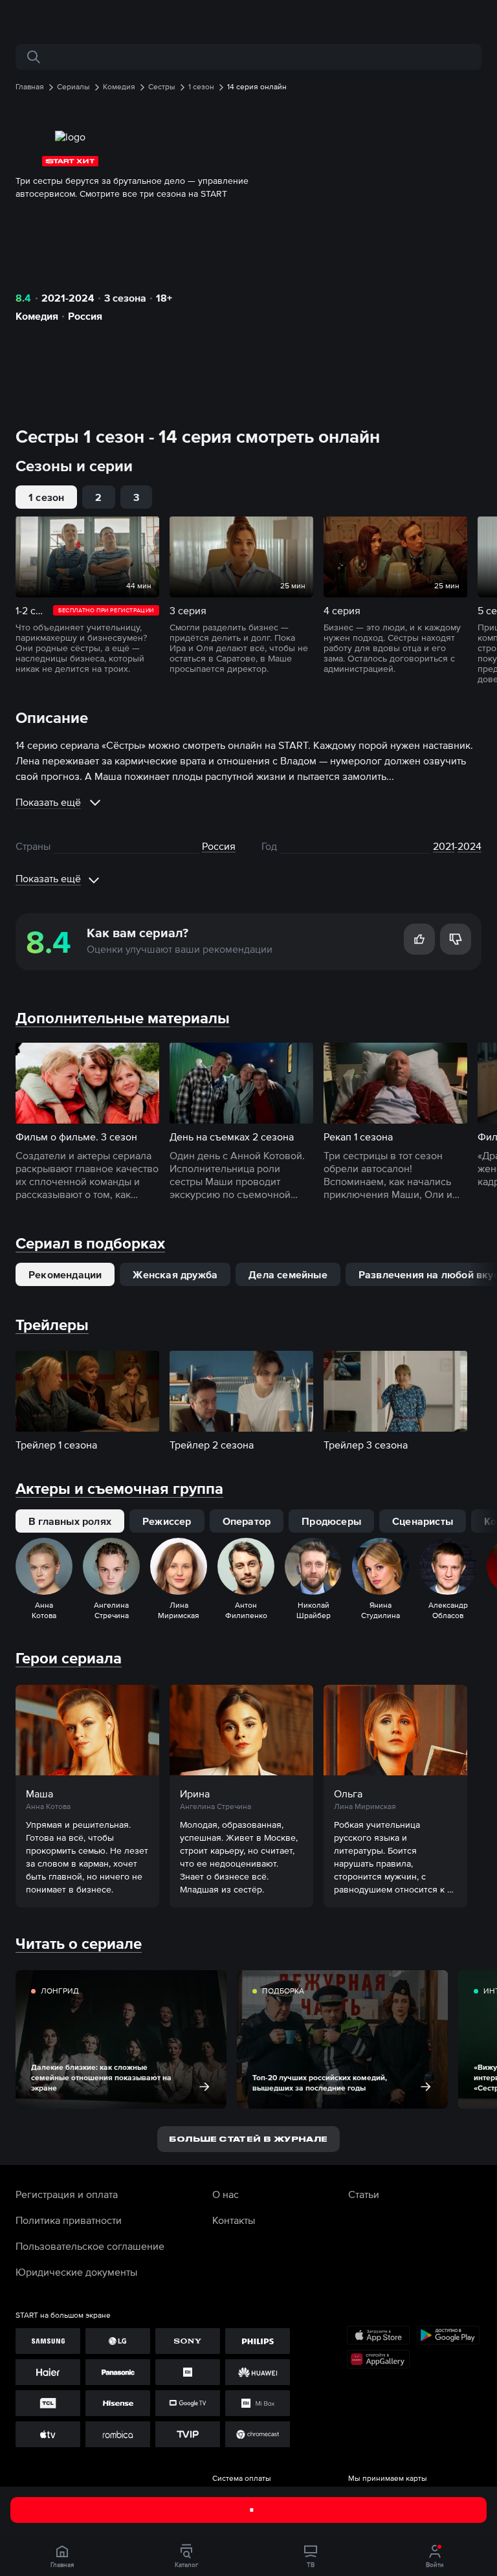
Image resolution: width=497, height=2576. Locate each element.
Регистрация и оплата (67, 2194)
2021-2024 (68, 298)
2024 (469, 846)
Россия (85, 316)
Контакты (234, 2220)
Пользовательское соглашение (90, 2246)
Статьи (364, 2194)
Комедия (37, 316)
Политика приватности (69, 2220)
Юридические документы (76, 2272)
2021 (444, 846)
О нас (226, 2194)
